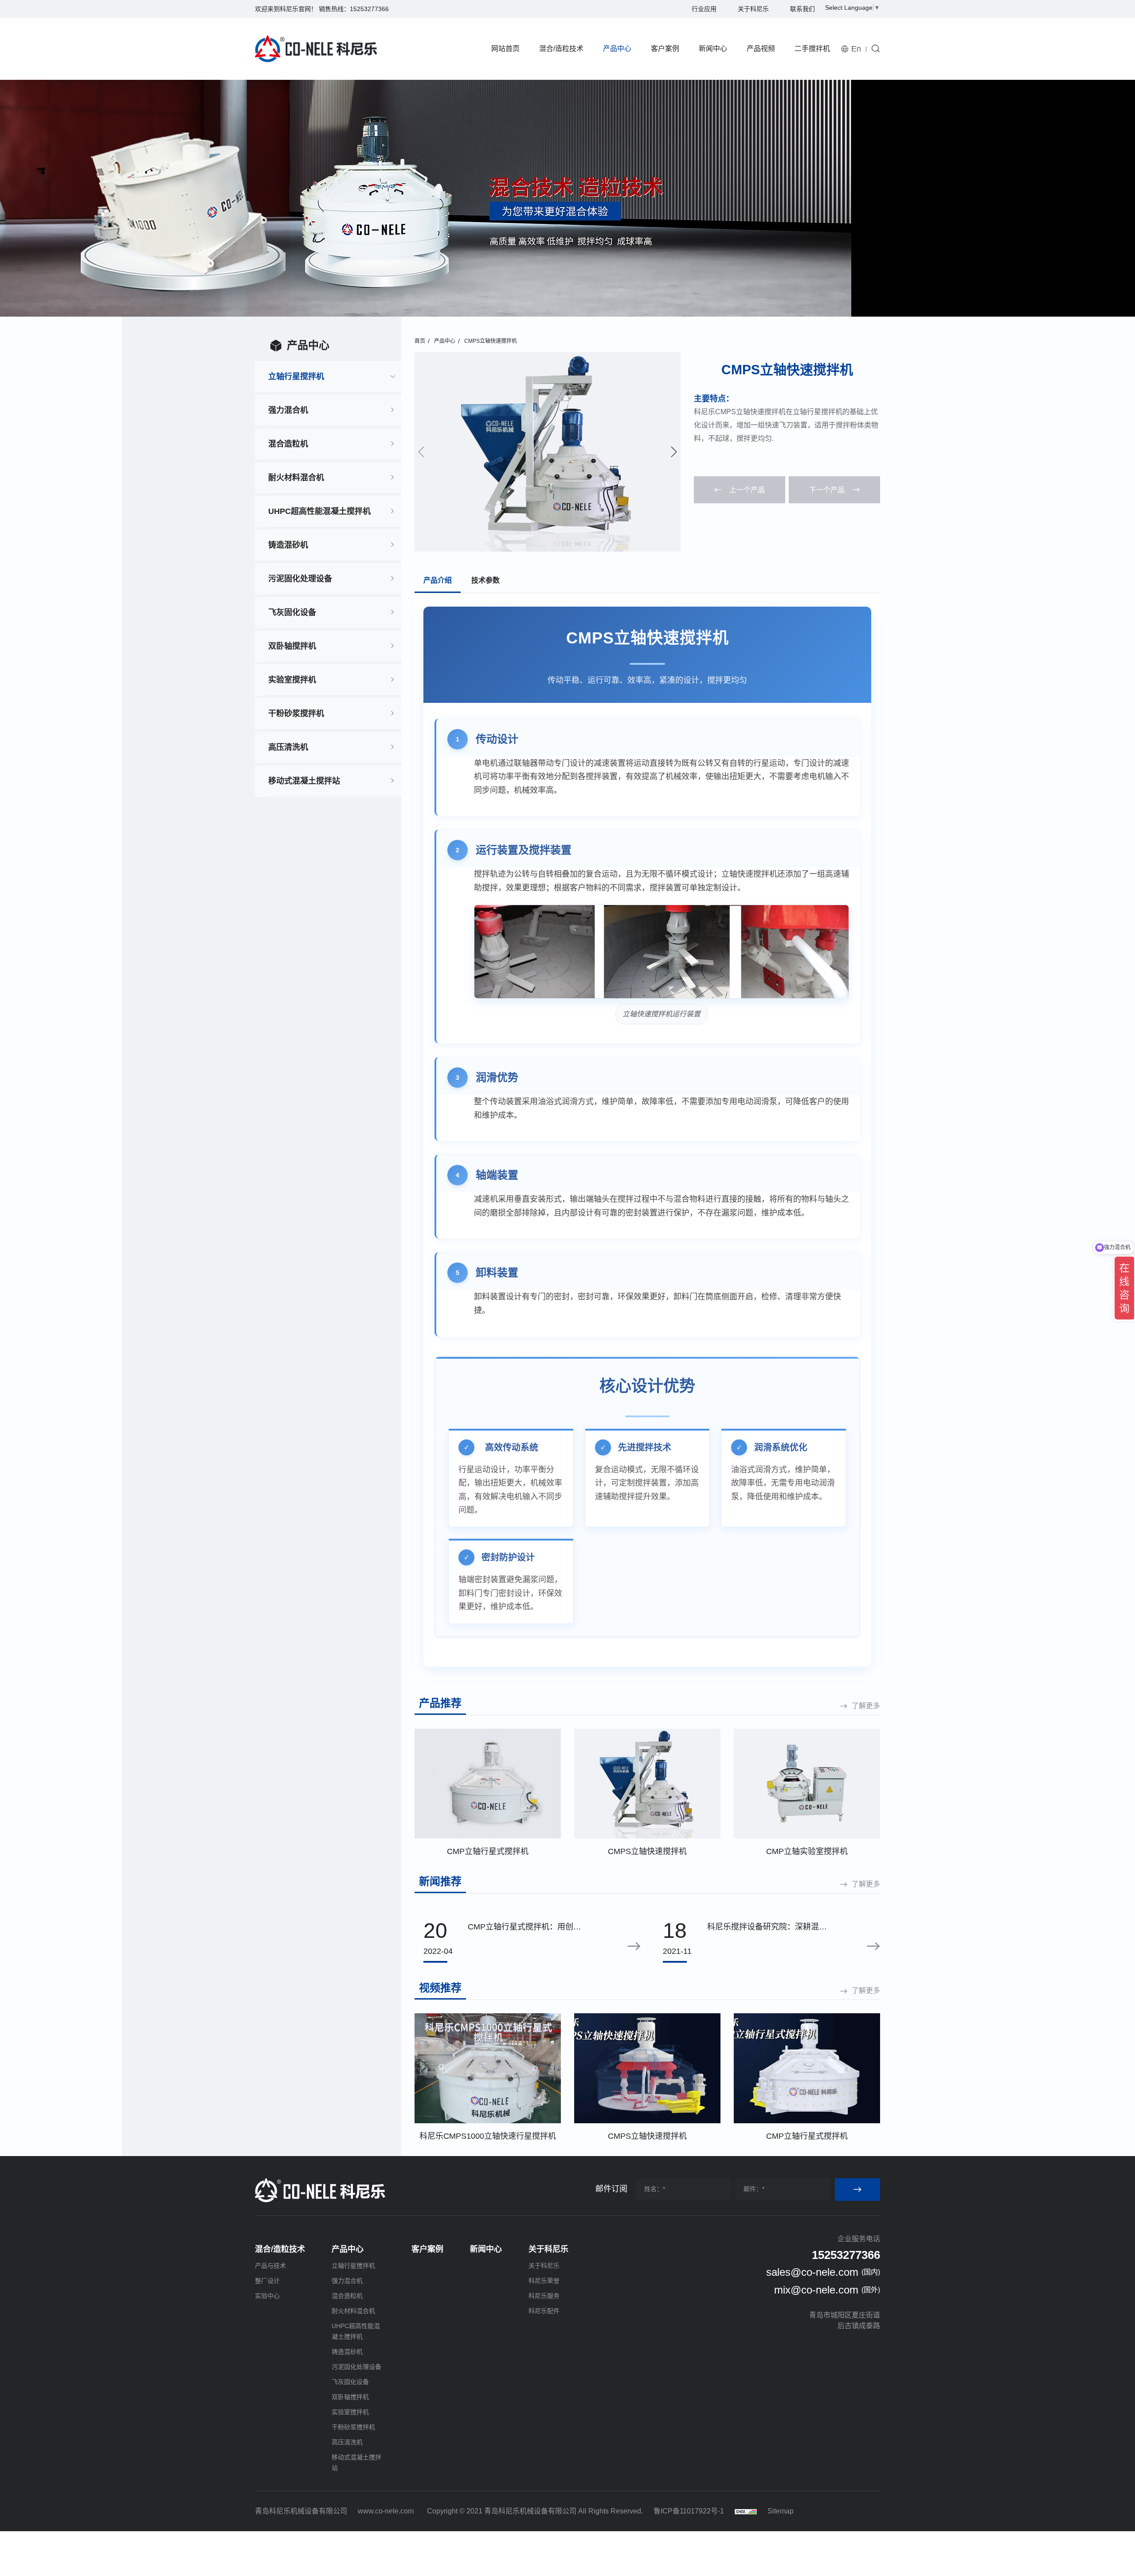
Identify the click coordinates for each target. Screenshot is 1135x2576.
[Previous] (421, 452)
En (856, 49)
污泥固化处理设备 (300, 579)
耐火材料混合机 (296, 478)
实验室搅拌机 (292, 680)
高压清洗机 (288, 747)
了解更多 (866, 1706)
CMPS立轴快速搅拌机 (491, 341)
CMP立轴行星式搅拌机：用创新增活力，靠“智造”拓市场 (524, 1928)
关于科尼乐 (753, 9)
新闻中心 (713, 49)
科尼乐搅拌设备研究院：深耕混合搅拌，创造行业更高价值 (767, 1928)
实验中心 (267, 2296)
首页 (420, 341)
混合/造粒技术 (561, 49)
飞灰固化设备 (292, 612)
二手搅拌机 (812, 49)
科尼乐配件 (544, 2311)
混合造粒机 (288, 444)
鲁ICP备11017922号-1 (689, 2511)
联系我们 (802, 9)
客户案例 (665, 49)
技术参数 (485, 580)
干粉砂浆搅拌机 (296, 714)
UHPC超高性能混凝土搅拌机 (319, 511)
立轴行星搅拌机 (296, 376)
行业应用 (704, 9)
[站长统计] (746, 2511)
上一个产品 (747, 490)
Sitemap (781, 2511)
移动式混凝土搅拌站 (304, 781)
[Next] (674, 452)
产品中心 (617, 49)
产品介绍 (438, 580)
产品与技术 (270, 2266)
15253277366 (369, 9)
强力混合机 (288, 410)
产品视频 (761, 49)
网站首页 (505, 49)
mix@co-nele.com (816, 2290)
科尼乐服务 (544, 2296)
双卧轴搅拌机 (292, 646)
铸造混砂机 (288, 545)
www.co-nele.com (386, 2511)
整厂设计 (267, 2281)
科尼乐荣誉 (544, 2281)
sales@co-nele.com (812, 2272)
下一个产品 (827, 490)
